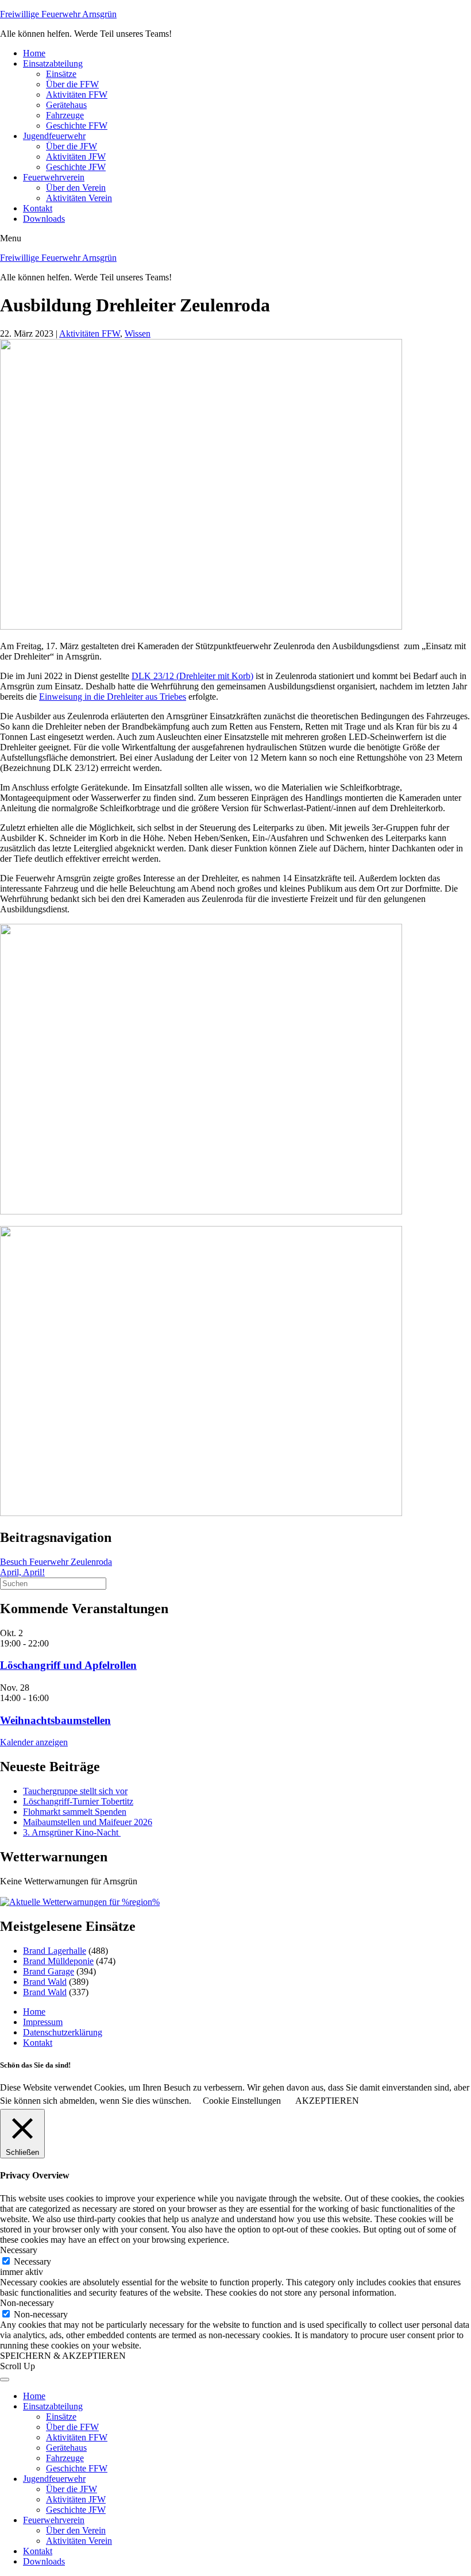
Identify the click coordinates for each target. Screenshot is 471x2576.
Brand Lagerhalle (55, 1951)
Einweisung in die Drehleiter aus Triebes (113, 697)
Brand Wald (45, 1982)
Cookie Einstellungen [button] (242, 2101)
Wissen (138, 333)
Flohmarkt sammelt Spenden (75, 1812)
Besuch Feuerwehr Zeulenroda (56, 1562)
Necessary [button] (19, 2250)
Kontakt (38, 208)
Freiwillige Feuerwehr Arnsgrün (58, 14)
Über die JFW (72, 146)
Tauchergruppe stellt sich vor (75, 1791)
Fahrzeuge (65, 115)
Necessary (32, 2261)
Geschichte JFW (76, 167)
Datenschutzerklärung (63, 2032)
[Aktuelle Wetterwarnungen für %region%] (80, 1902)
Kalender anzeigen (34, 1742)
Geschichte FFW (77, 126)
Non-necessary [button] (27, 2303)
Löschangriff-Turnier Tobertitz (78, 1801)
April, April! (22, 1572)
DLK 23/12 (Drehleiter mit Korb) (192, 676)
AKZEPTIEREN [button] (327, 2101)
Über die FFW (72, 84)
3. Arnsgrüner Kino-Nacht (72, 1832)
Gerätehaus (66, 105)
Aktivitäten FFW (77, 95)
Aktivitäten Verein (79, 198)
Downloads (44, 219)
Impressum (43, 2022)
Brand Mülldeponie (58, 1961)
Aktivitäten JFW (76, 157)
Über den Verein (76, 188)
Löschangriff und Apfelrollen (68, 1665)
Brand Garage (49, 1971)
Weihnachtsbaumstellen (55, 1720)
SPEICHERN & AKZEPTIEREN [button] (63, 2356)
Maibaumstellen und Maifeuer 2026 (88, 1822)
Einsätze (61, 74)
